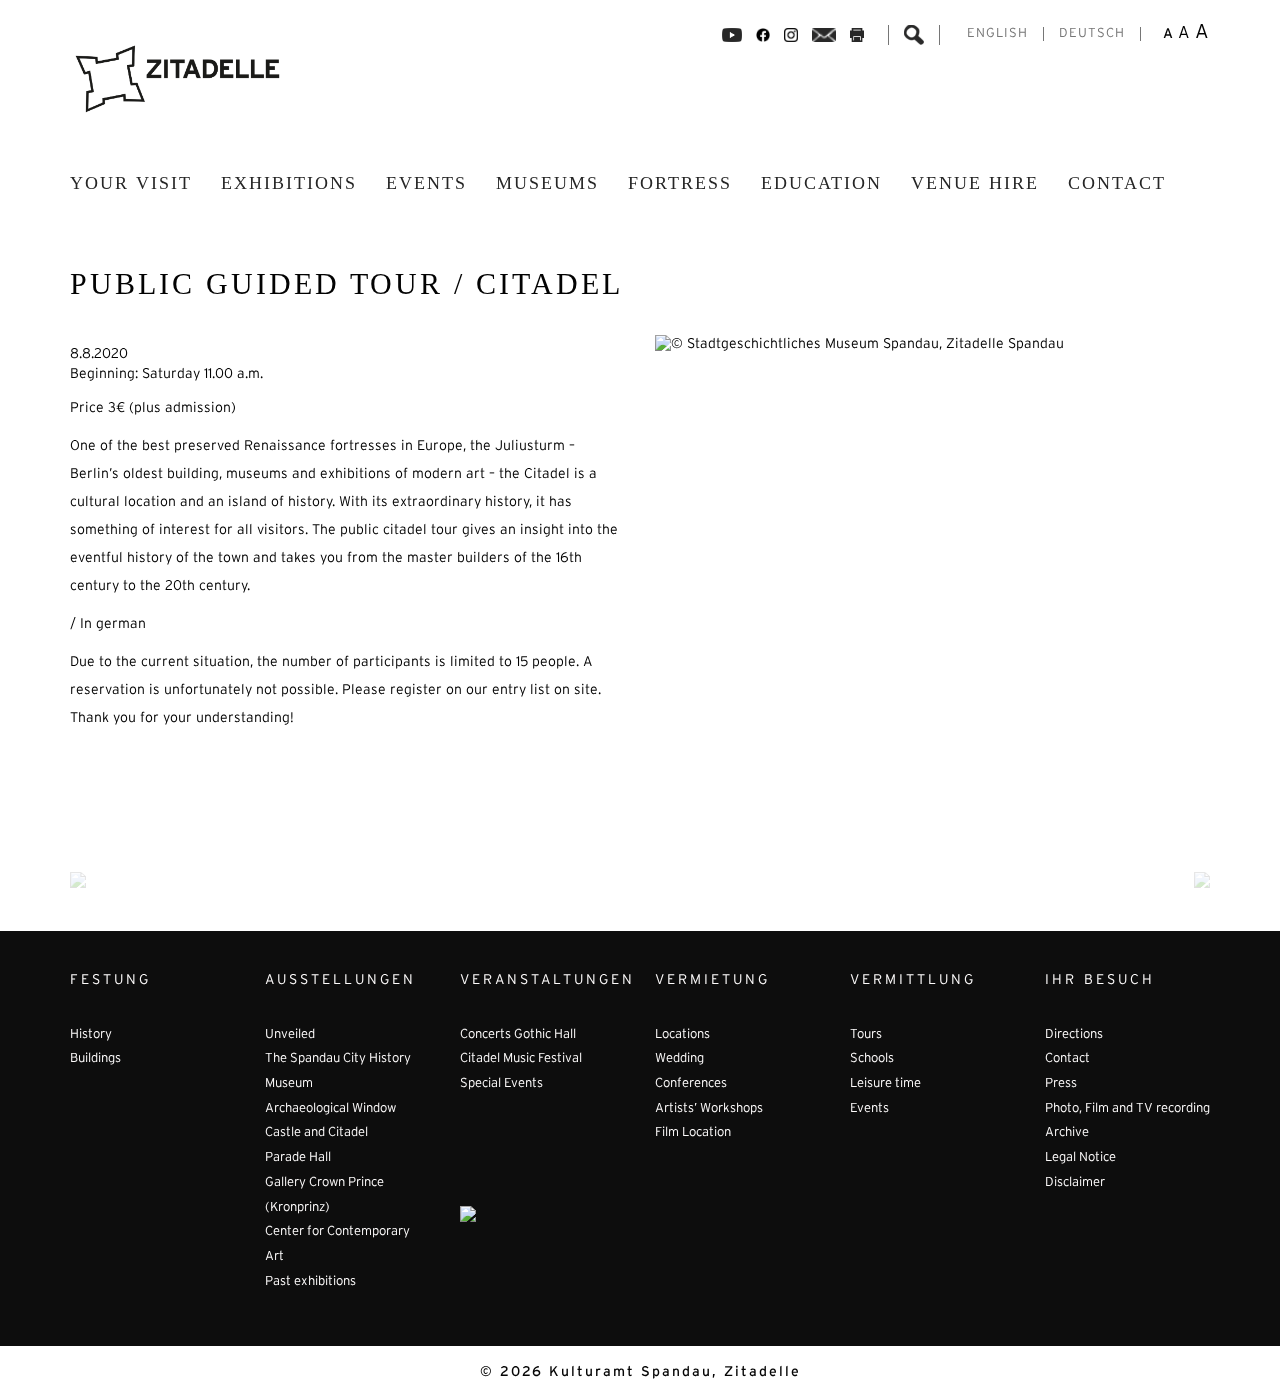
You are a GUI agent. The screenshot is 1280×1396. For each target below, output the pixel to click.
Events (869, 1109)
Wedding (679, 1059)
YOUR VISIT (131, 183)
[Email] (824, 35)
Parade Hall (298, 1158)
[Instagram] (791, 35)
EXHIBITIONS (289, 183)
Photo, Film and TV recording (1127, 1109)
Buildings (95, 1059)
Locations (682, 1035)
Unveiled (290, 1035)
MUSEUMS (547, 183)
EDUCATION (821, 183)
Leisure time (885, 1084)
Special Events (501, 1084)
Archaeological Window (330, 1109)
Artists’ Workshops (709, 1109)
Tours (866, 1035)
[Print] (857, 35)
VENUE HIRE (975, 183)
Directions (1074, 1035)
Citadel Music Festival (521, 1059)
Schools (872, 1059)
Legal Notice (1080, 1158)
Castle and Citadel (316, 1133)
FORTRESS (680, 183)
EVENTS (426, 183)
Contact (1117, 183)
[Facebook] (732, 35)
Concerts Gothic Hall (518, 1035)
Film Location (693, 1133)
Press (1061, 1084)
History (91, 1035)
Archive (1067, 1133)
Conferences (691, 1084)
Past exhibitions (310, 1282)
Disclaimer (1075, 1183)
